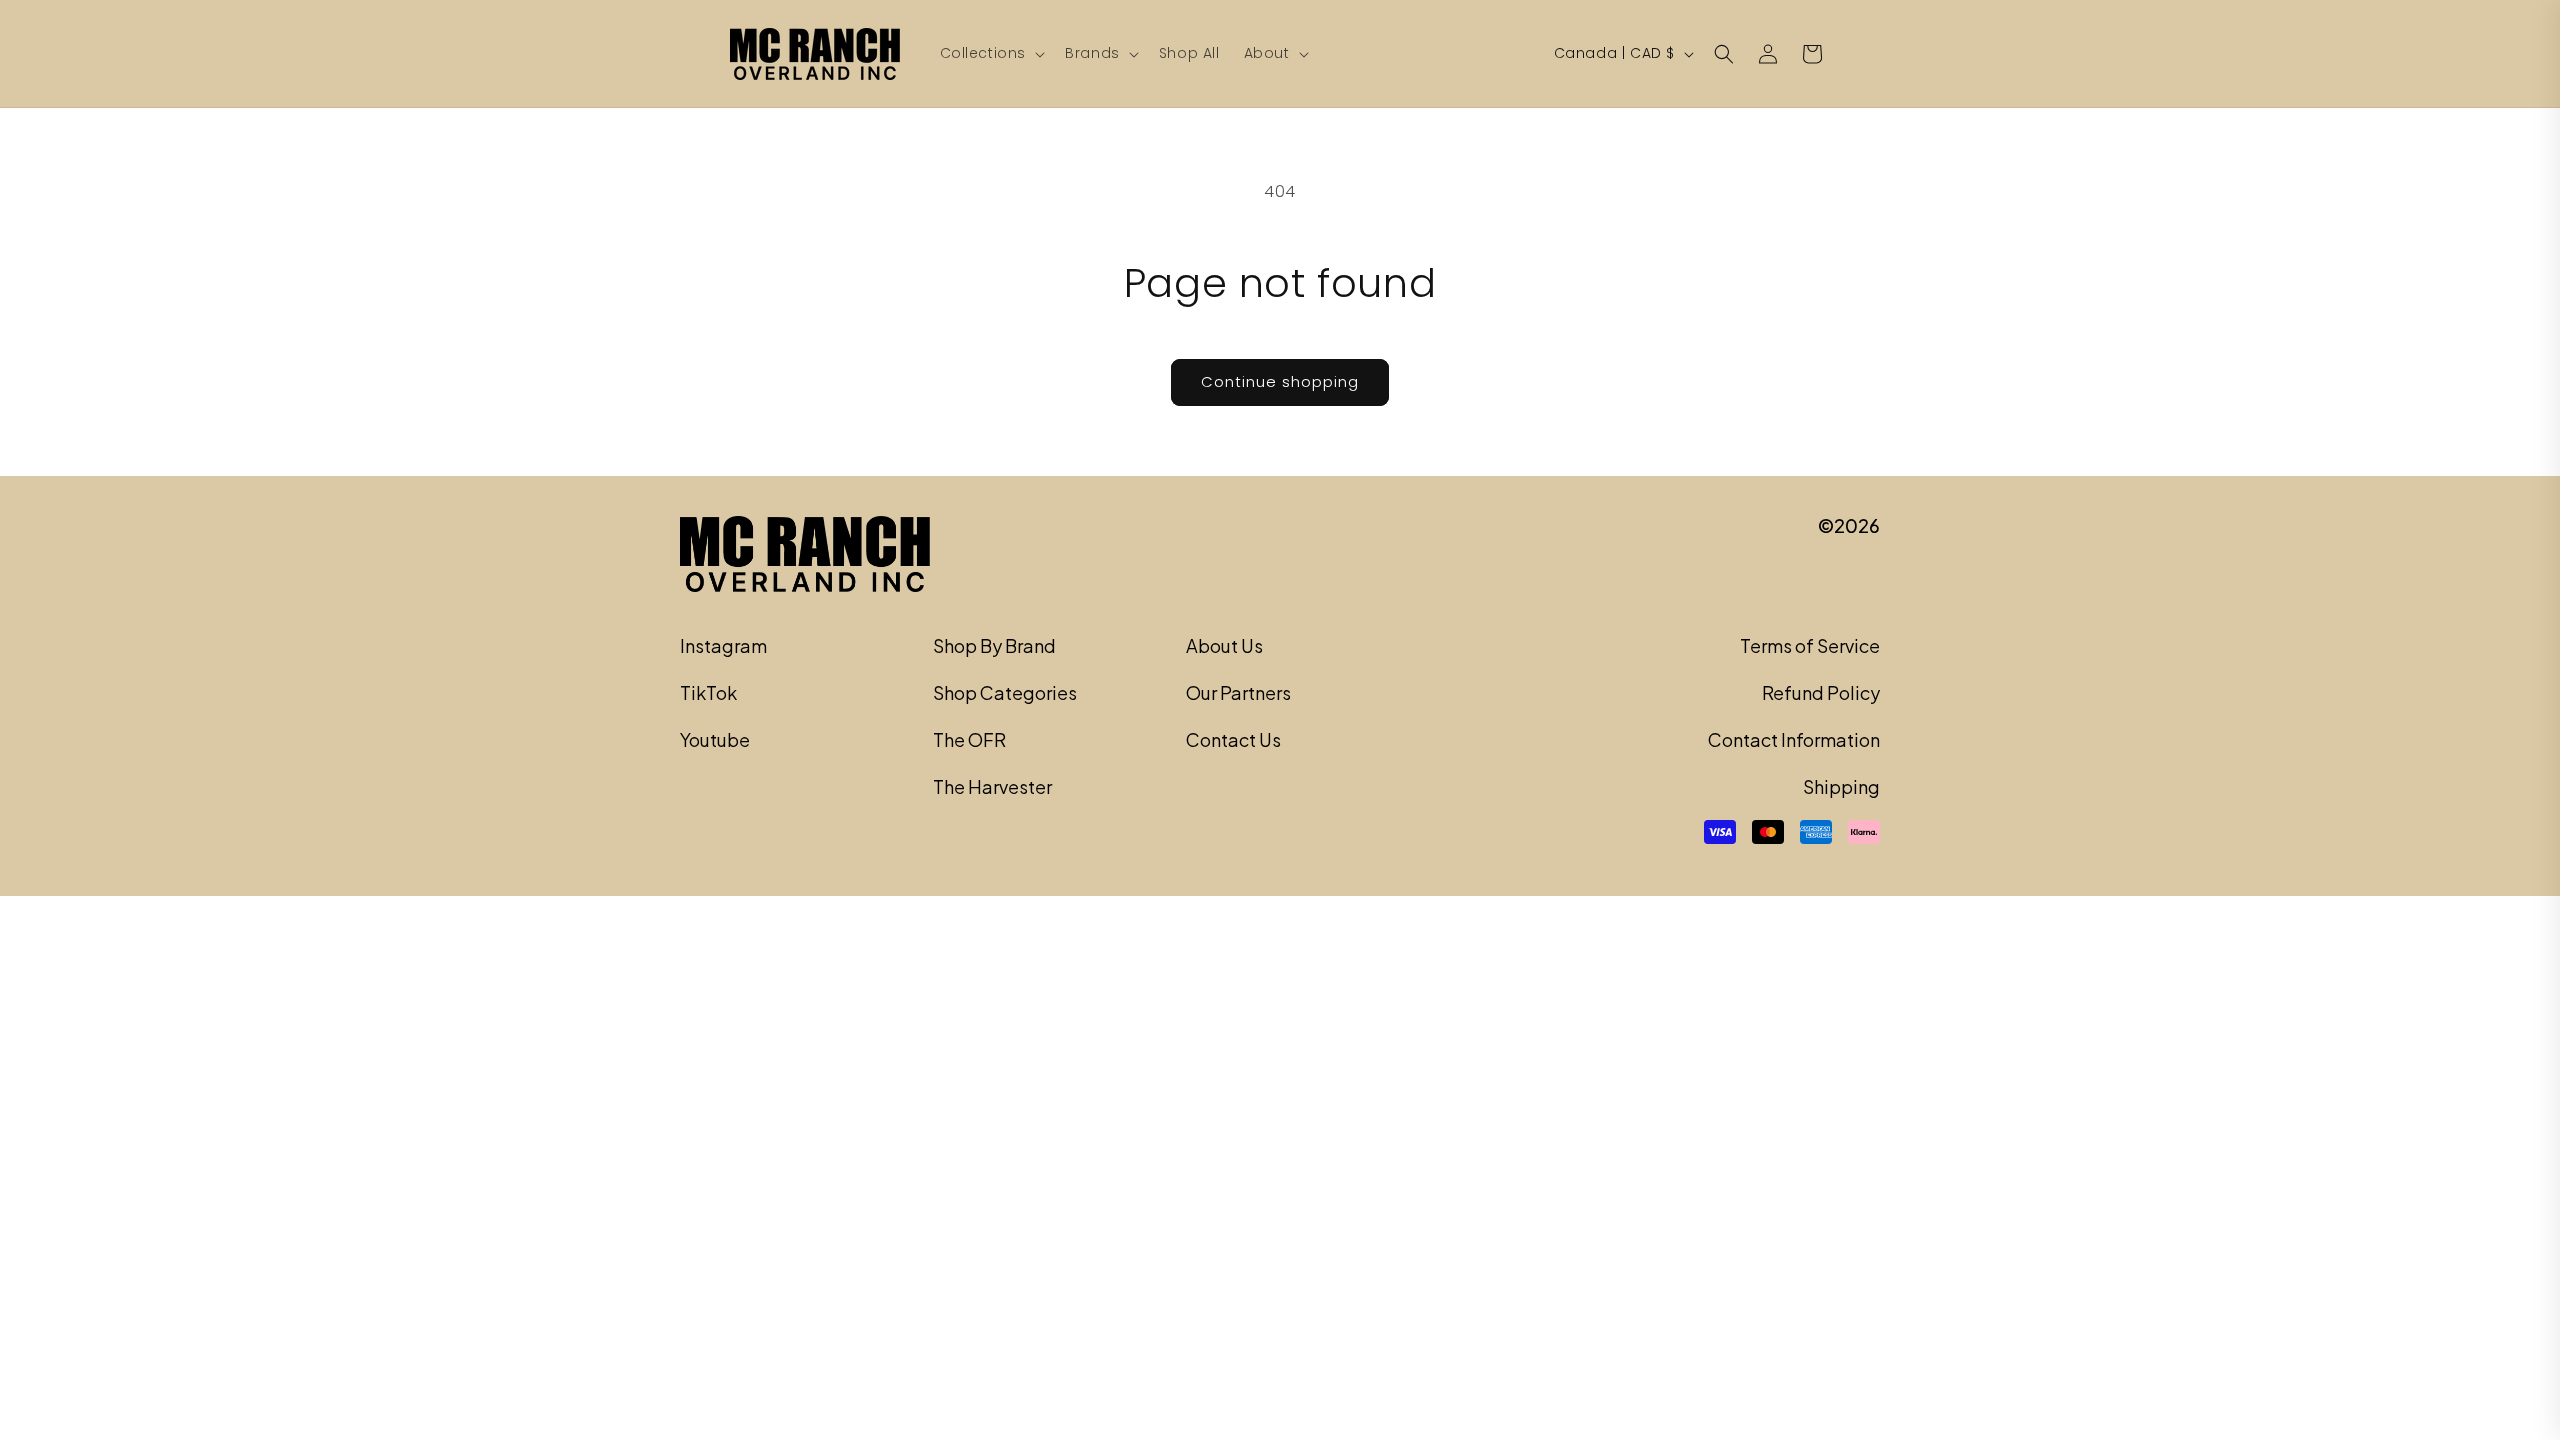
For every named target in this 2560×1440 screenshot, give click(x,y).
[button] (991, 53)
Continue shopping (1280, 381)
